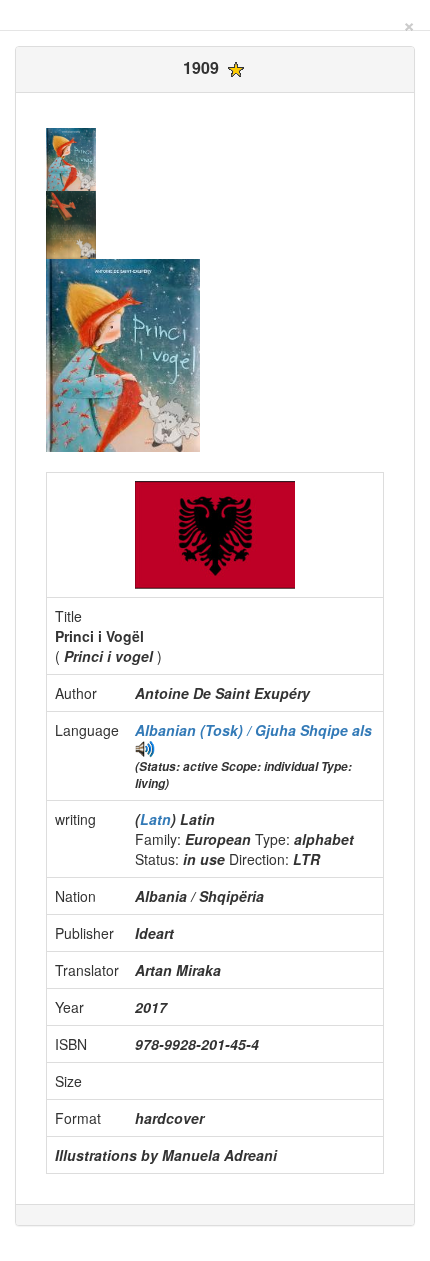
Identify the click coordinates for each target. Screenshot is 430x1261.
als (362, 730)
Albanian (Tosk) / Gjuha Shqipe (243, 730)
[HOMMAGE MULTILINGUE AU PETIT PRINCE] (145, 747)
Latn (155, 819)
